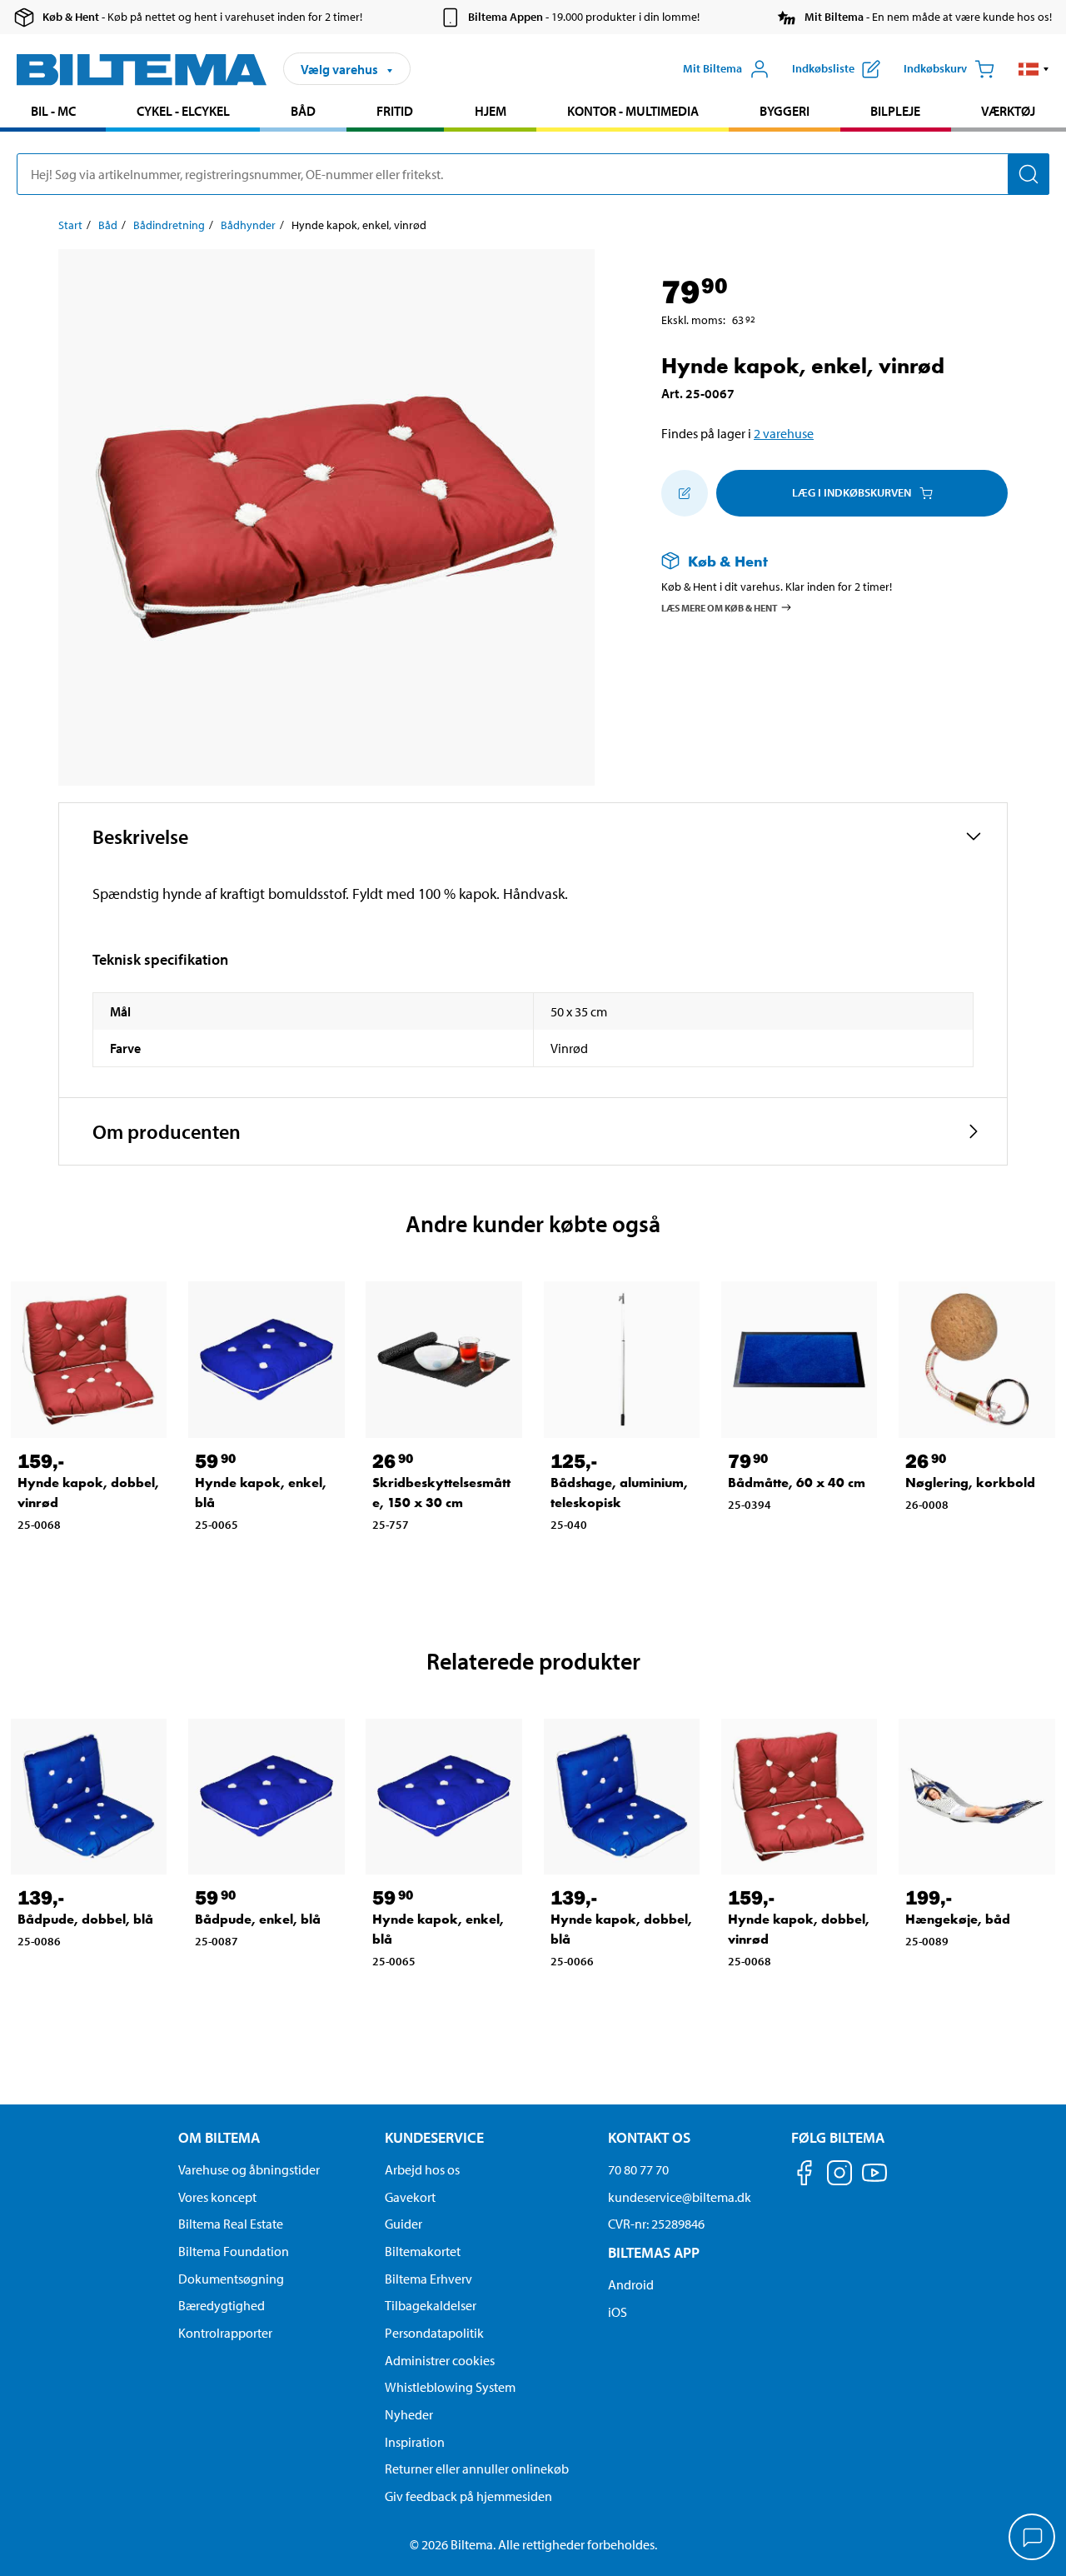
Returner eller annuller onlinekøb (477, 2469)
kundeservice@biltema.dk (680, 2197)
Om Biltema (219, 2137)
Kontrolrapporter (225, 2333)
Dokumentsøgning (231, 2279)
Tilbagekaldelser (431, 2305)
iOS (618, 2312)
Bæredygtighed (222, 2305)
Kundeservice (434, 2137)
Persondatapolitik (434, 2333)
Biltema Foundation (234, 2251)
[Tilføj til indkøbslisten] (685, 493)
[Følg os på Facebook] (804, 2176)
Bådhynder (248, 225)
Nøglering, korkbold (970, 1483)
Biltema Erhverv (428, 2279)
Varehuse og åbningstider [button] (249, 2169)
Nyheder (409, 2414)
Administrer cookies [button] (440, 2360)
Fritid (395, 111)
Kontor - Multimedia (633, 111)
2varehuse (784, 433)
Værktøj (1008, 111)
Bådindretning (169, 225)
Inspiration (415, 2442)
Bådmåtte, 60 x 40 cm (797, 1483)
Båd (303, 111)
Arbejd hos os (422, 2169)
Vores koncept (217, 2197)
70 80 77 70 (638, 2169)
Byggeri (785, 111)
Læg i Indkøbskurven (852, 492)
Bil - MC (53, 111)
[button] (1034, 69)
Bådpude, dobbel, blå (85, 1919)
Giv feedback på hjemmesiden (468, 2496)
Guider (403, 2224)
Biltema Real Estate (231, 2224)
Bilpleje (895, 111)
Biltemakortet (423, 2251)
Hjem (491, 111)
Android (631, 2284)
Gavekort (410, 2197)
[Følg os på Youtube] (874, 2181)
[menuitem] (53, 113)
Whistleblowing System (450, 2387)
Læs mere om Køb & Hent (720, 607)
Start (70, 225)
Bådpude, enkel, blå (258, 1919)
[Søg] (1029, 174)
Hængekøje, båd (958, 1919)
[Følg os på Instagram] (839, 2176)
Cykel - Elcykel (183, 111)
